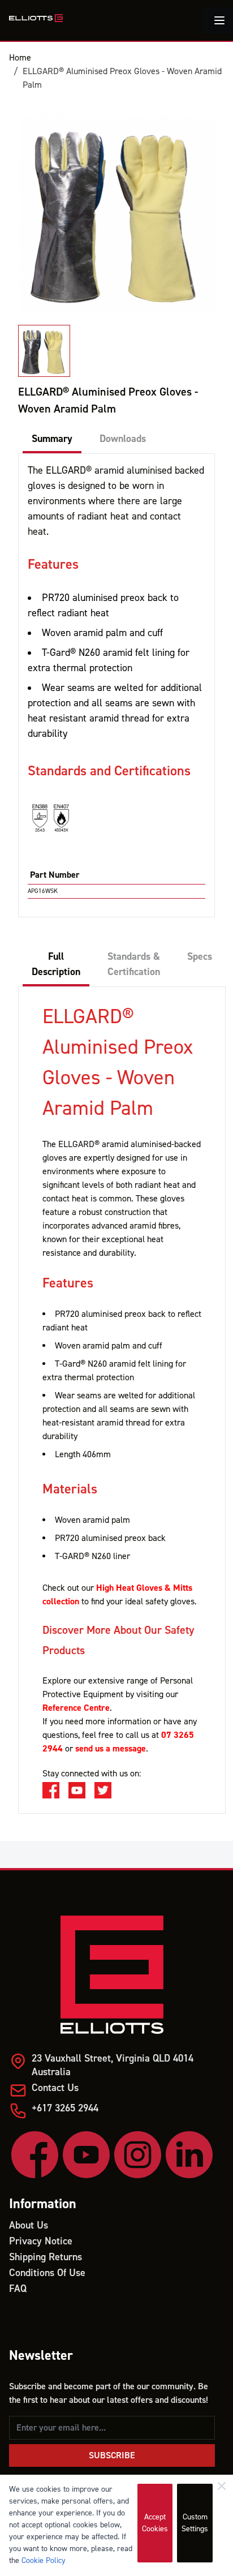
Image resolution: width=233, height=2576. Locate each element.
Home (20, 58)
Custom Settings (195, 2523)
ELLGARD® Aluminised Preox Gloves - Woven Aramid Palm (122, 78)
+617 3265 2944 (65, 2108)
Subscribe (112, 2455)
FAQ (18, 2289)
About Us (29, 2225)
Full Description (56, 964)
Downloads (123, 439)
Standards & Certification (134, 964)
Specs (200, 957)
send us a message (111, 1749)
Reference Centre (76, 1708)
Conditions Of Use (47, 2273)
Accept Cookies (155, 2523)
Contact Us (55, 2088)
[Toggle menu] (219, 20)
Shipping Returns (46, 2257)
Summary (52, 439)
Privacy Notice (41, 2241)
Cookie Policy (44, 2561)
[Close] (222, 2486)
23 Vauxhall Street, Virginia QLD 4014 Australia (113, 2065)
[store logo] (36, 18)
